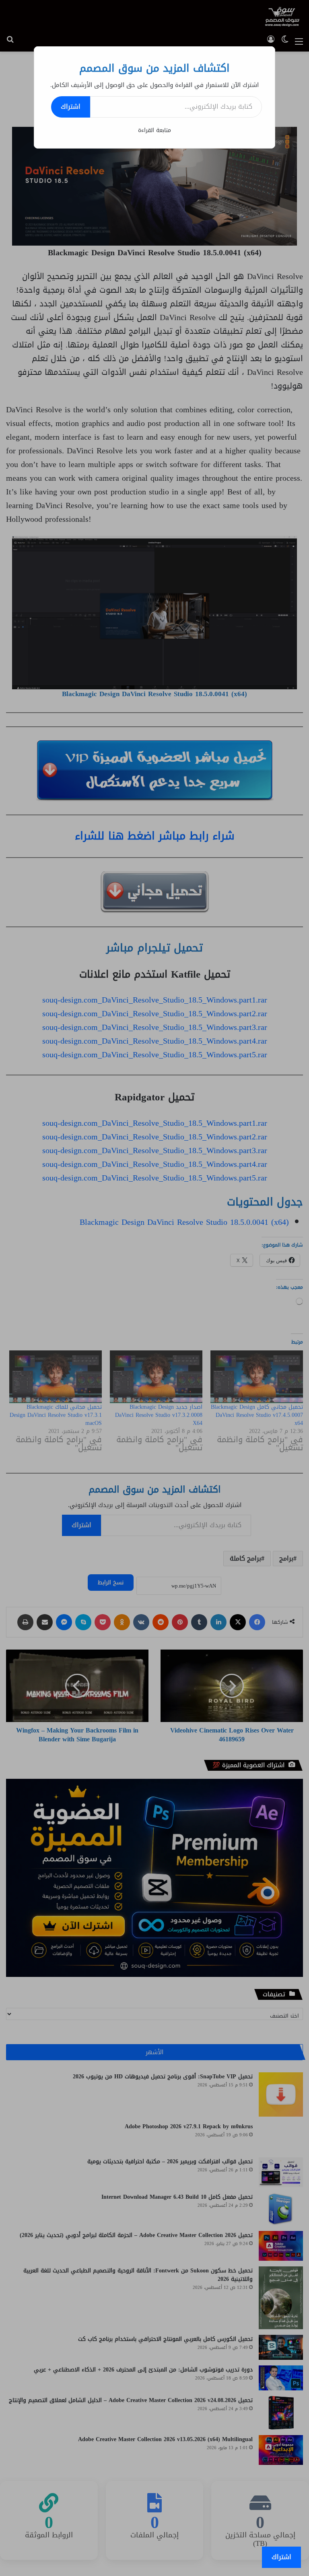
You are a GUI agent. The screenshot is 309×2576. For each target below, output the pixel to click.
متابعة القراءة (154, 130)
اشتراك (71, 106)
